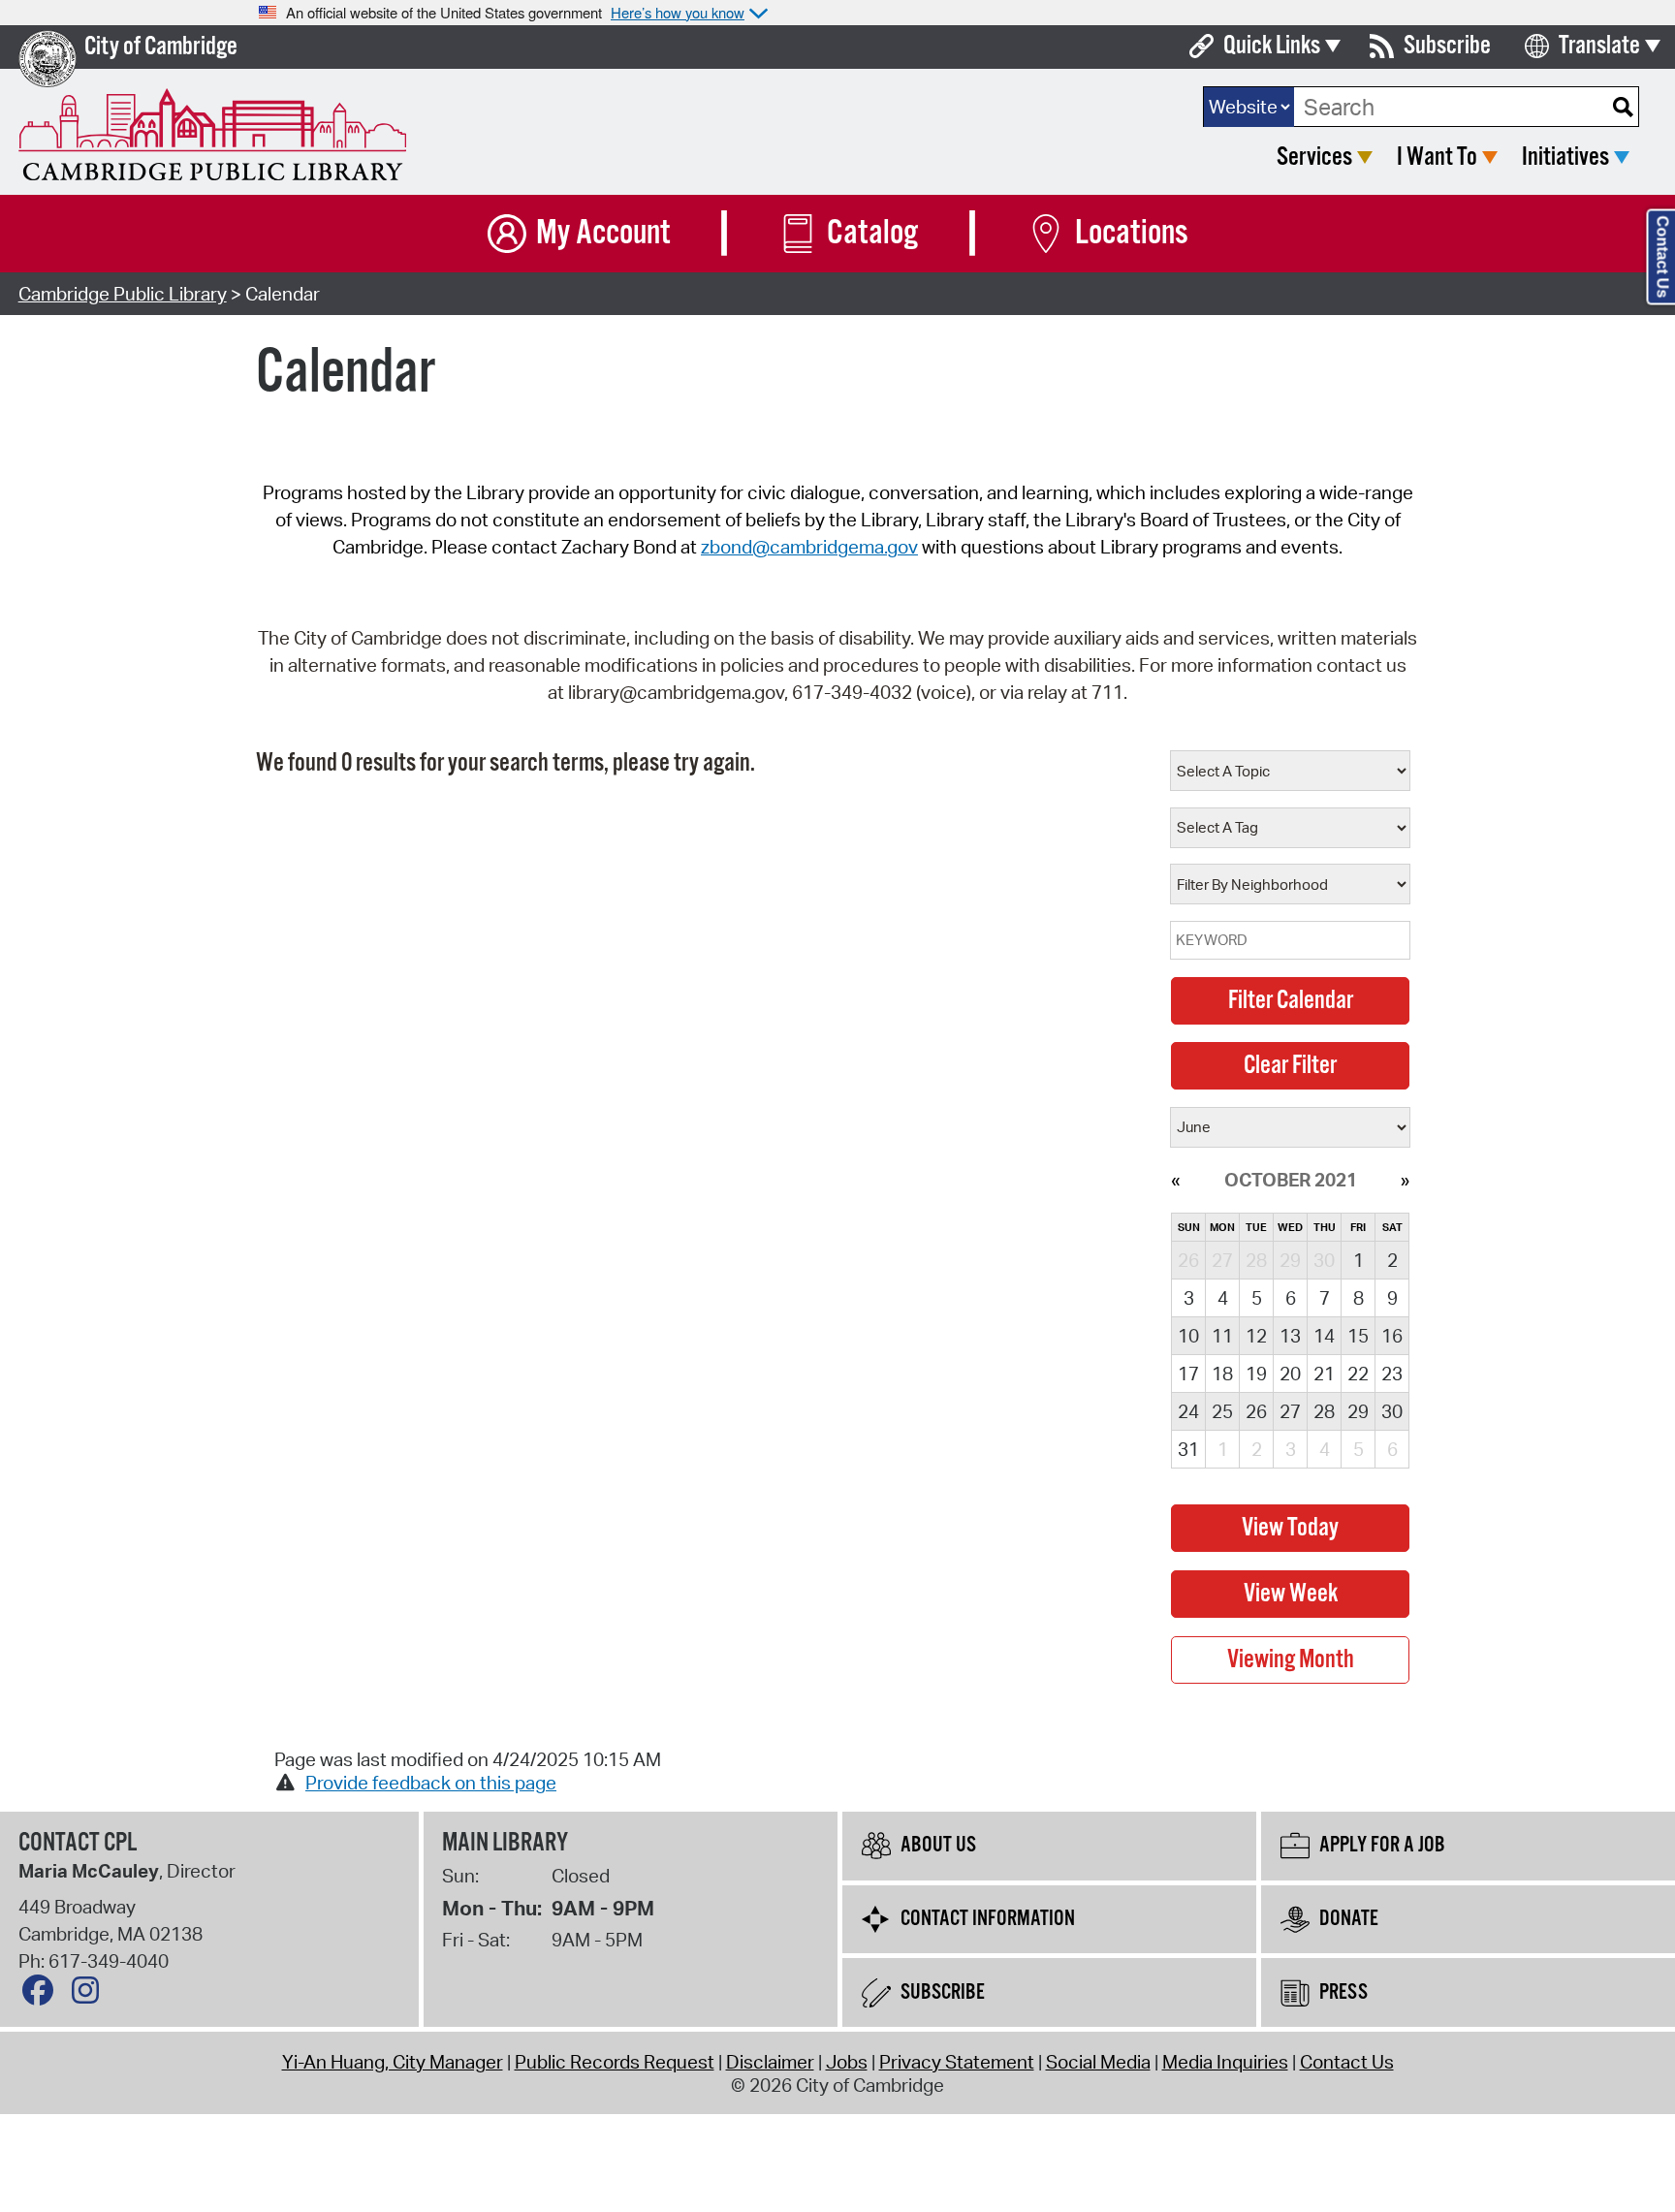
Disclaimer (770, 2062)
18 (1222, 1374)
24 (1188, 1411)
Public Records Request (615, 2062)
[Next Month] (1405, 1180)
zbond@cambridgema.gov (809, 547)
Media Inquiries (1225, 2062)
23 (1392, 1374)
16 (1392, 1336)
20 (1290, 1374)
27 (1290, 1411)
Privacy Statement (957, 2062)
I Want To (1437, 158)
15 (1358, 1336)
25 (1222, 1411)
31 (1188, 1449)
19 (1256, 1374)
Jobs (847, 2062)
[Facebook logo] (43, 1995)
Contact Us (1347, 2062)
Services (1314, 158)
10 (1188, 1336)
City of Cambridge (161, 47)
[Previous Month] (1175, 1180)
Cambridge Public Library (123, 294)
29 (1358, 1411)
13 (1290, 1336)
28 (1324, 1411)
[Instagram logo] (90, 1995)
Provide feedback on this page (431, 1783)
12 (1256, 1336)
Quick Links (1272, 46)
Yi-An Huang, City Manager (393, 2062)
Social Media (1098, 2062)
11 (1222, 1336)
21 (1324, 1374)
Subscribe (1447, 46)
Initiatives (1565, 158)
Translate (1599, 46)
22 (1358, 1374)
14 (1324, 1336)
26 (1256, 1411)
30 (1392, 1411)
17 (1188, 1374)
